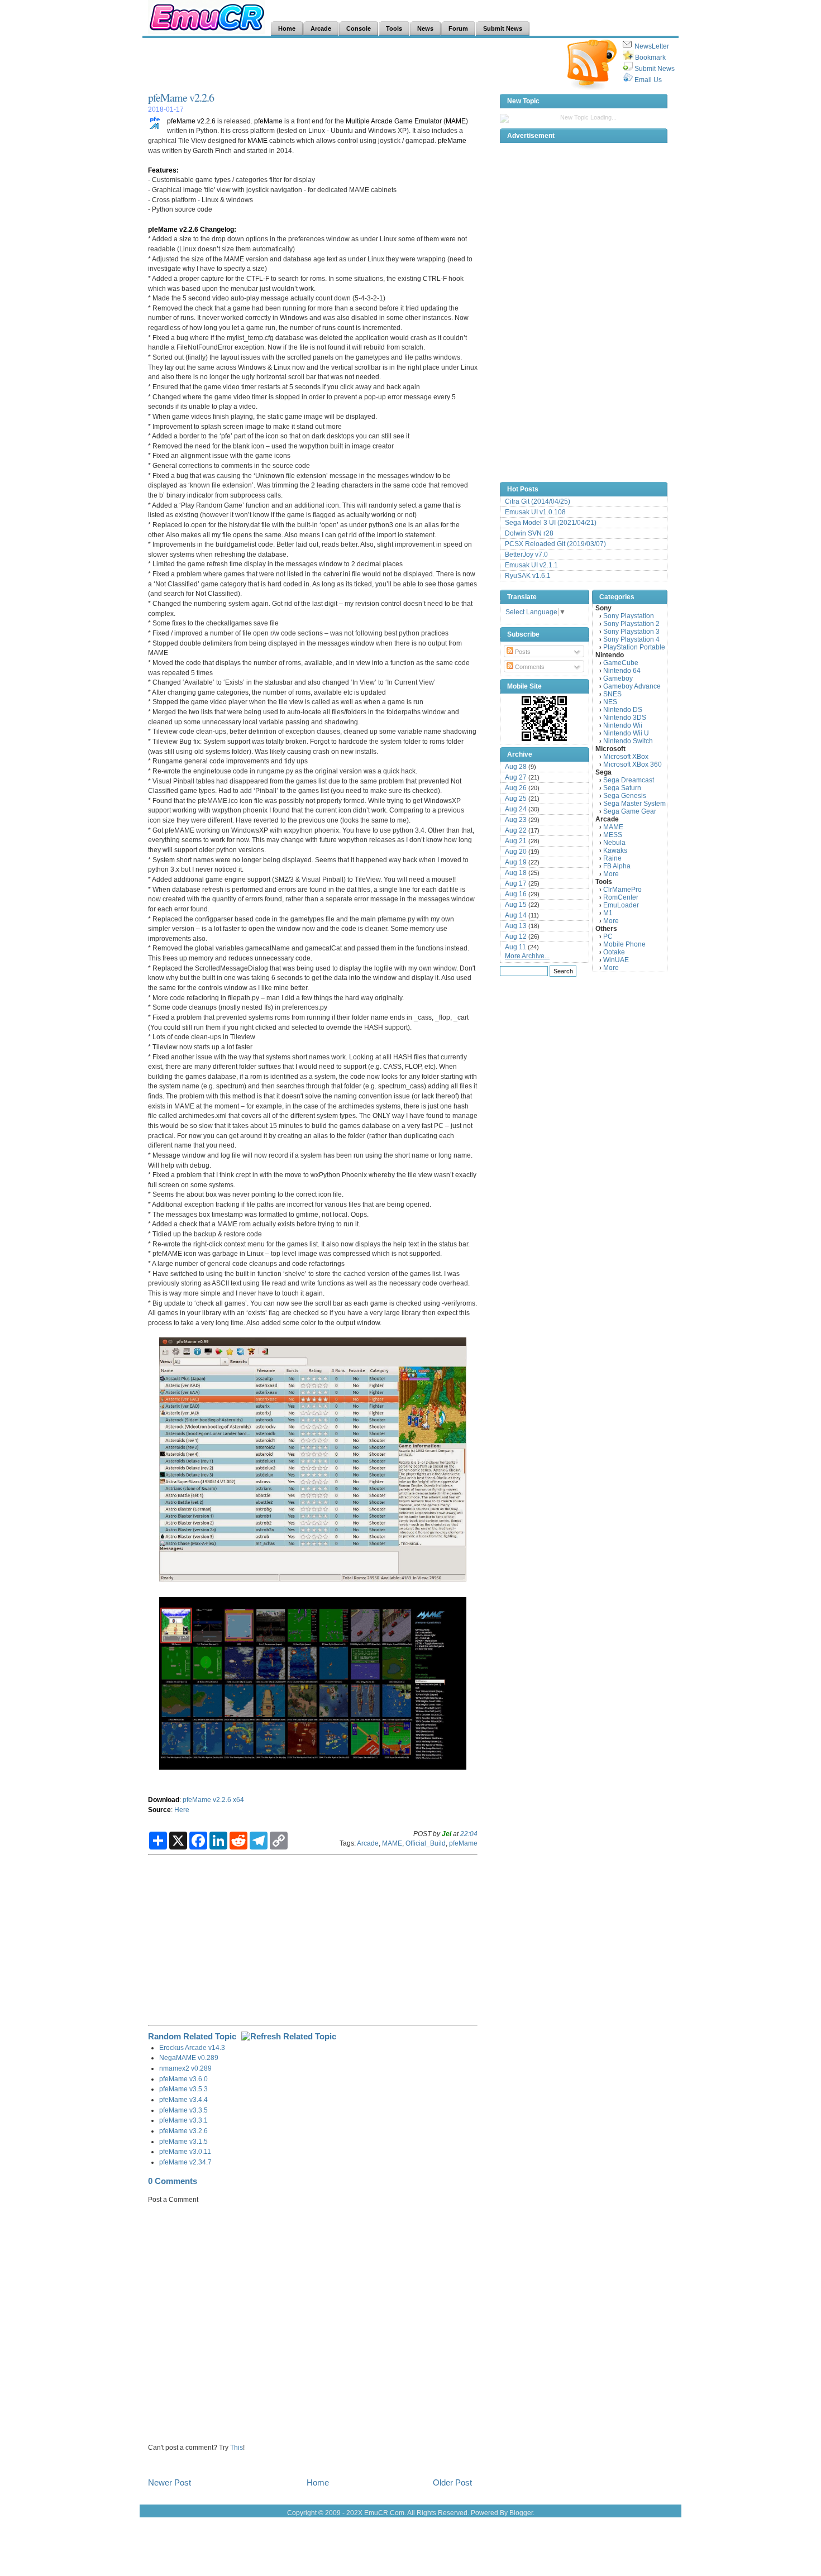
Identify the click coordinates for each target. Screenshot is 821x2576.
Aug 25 (516, 799)
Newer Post (170, 2482)
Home (318, 2482)
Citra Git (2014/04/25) (538, 501)
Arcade (368, 1843)
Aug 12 (516, 936)
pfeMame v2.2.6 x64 (213, 1800)
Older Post (452, 2482)
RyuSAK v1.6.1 (528, 576)
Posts (522, 652)
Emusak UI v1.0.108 (535, 512)
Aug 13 (516, 926)
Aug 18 (516, 873)
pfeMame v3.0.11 (185, 2151)
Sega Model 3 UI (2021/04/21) (551, 523)
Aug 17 (516, 883)
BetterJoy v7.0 (526, 555)
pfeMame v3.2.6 (183, 2131)
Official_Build (426, 1843)
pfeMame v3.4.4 (183, 2099)
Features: (163, 170)
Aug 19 (516, 862)
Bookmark (650, 58)
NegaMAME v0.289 (189, 2058)
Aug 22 (516, 830)
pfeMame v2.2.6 (181, 97)
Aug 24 (516, 809)
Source (159, 1810)
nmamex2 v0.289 (185, 2068)
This (237, 2447)
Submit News (655, 69)
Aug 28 (516, 767)
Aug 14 (516, 915)
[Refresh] (289, 2036)
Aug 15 (516, 905)
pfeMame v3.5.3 (183, 2089)
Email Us (648, 80)
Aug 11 (515, 947)
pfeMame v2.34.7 (185, 2162)
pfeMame (268, 121)
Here (182, 1810)
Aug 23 (516, 820)
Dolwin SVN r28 (529, 533)
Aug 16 (516, 894)
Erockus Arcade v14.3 (192, 2047)
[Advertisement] (351, 65)
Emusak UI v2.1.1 (531, 565)
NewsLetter (652, 46)
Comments (529, 667)
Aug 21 (516, 841)
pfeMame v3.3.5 (183, 2110)
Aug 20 (516, 852)
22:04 (469, 1834)
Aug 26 (516, 788)
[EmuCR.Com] (545, 718)
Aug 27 (516, 777)
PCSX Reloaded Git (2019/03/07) (555, 544)
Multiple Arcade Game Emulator (394, 121)
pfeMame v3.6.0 (183, 2079)
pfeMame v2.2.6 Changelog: (192, 229)
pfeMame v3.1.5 (183, 2141)
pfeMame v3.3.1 (183, 2120)
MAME (456, 121)
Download (164, 1800)
